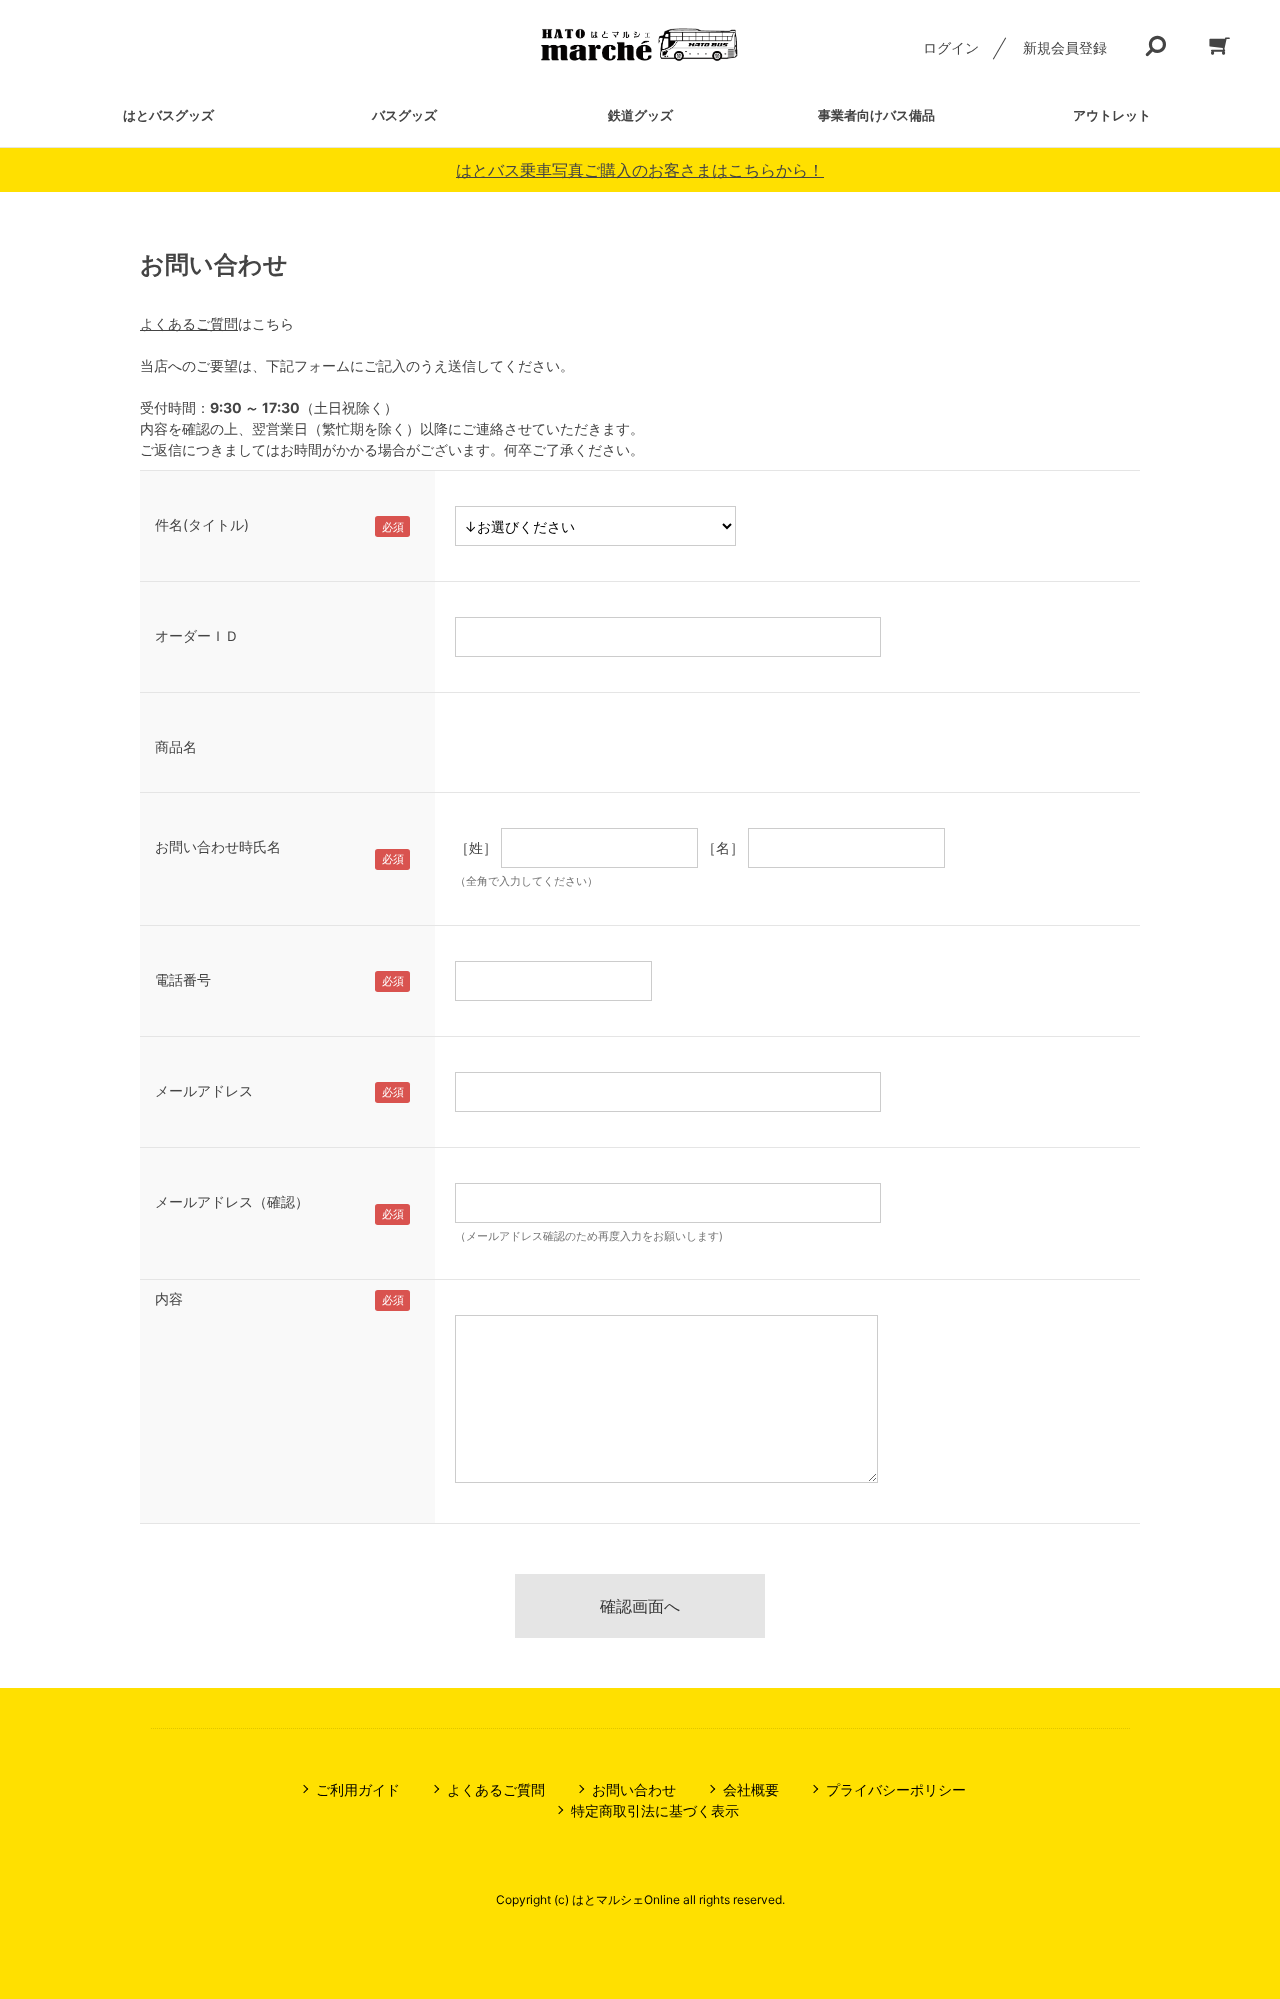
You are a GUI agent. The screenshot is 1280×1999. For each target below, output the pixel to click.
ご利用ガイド (358, 1789)
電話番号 (183, 979)
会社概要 (751, 1789)
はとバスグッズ (168, 115)
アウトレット (1112, 115)
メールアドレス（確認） (232, 1201)
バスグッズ (404, 115)
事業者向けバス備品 (876, 115)
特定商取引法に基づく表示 (655, 1810)
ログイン (951, 47)
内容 (169, 1298)
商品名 (176, 746)
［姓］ (476, 847)
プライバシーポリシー (896, 1789)
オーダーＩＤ (197, 635)
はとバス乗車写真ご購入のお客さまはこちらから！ (640, 170)
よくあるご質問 (189, 323)
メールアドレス (204, 1090)
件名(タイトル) (202, 524)
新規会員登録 (1065, 47)
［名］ (723, 847)
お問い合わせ (634, 1789)
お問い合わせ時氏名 (218, 846)
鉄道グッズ (640, 115)
